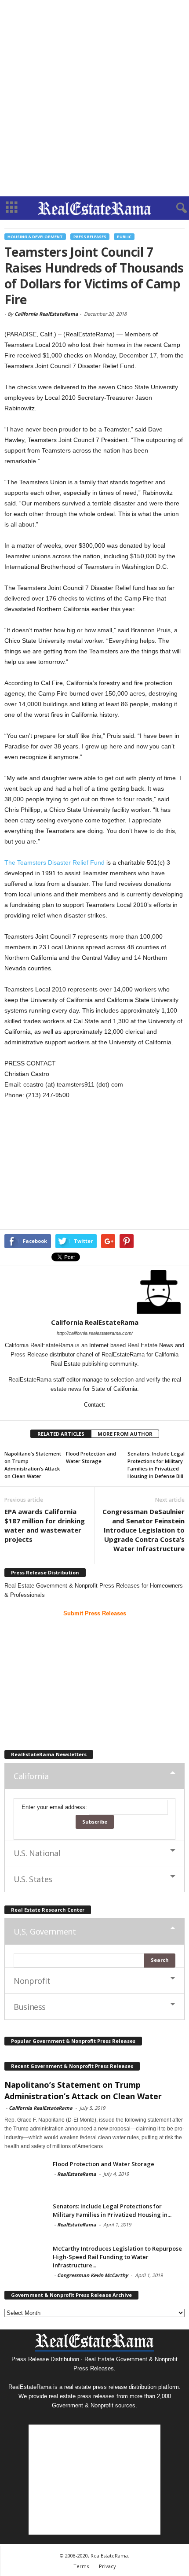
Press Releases (90, 237)
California (31, 1776)
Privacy (107, 2566)
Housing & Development (35, 237)
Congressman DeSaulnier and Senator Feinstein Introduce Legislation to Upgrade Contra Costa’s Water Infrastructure (144, 1530)
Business (30, 2007)
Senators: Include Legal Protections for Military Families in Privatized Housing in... (112, 2210)
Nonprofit (32, 1981)
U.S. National (37, 1853)
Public (124, 237)
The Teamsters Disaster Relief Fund (55, 862)
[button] (175, 208)
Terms (81, 2566)
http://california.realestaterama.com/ (95, 1333)
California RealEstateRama (46, 314)
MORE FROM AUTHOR (125, 1434)
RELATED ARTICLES (61, 1434)
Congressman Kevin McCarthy (93, 2275)
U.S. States (33, 1879)
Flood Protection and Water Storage (104, 2164)
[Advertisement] (94, 98)
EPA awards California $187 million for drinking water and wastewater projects (45, 1525)
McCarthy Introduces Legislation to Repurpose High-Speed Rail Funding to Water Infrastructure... (117, 2257)
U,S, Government (45, 1931)
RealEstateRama (77, 2174)
